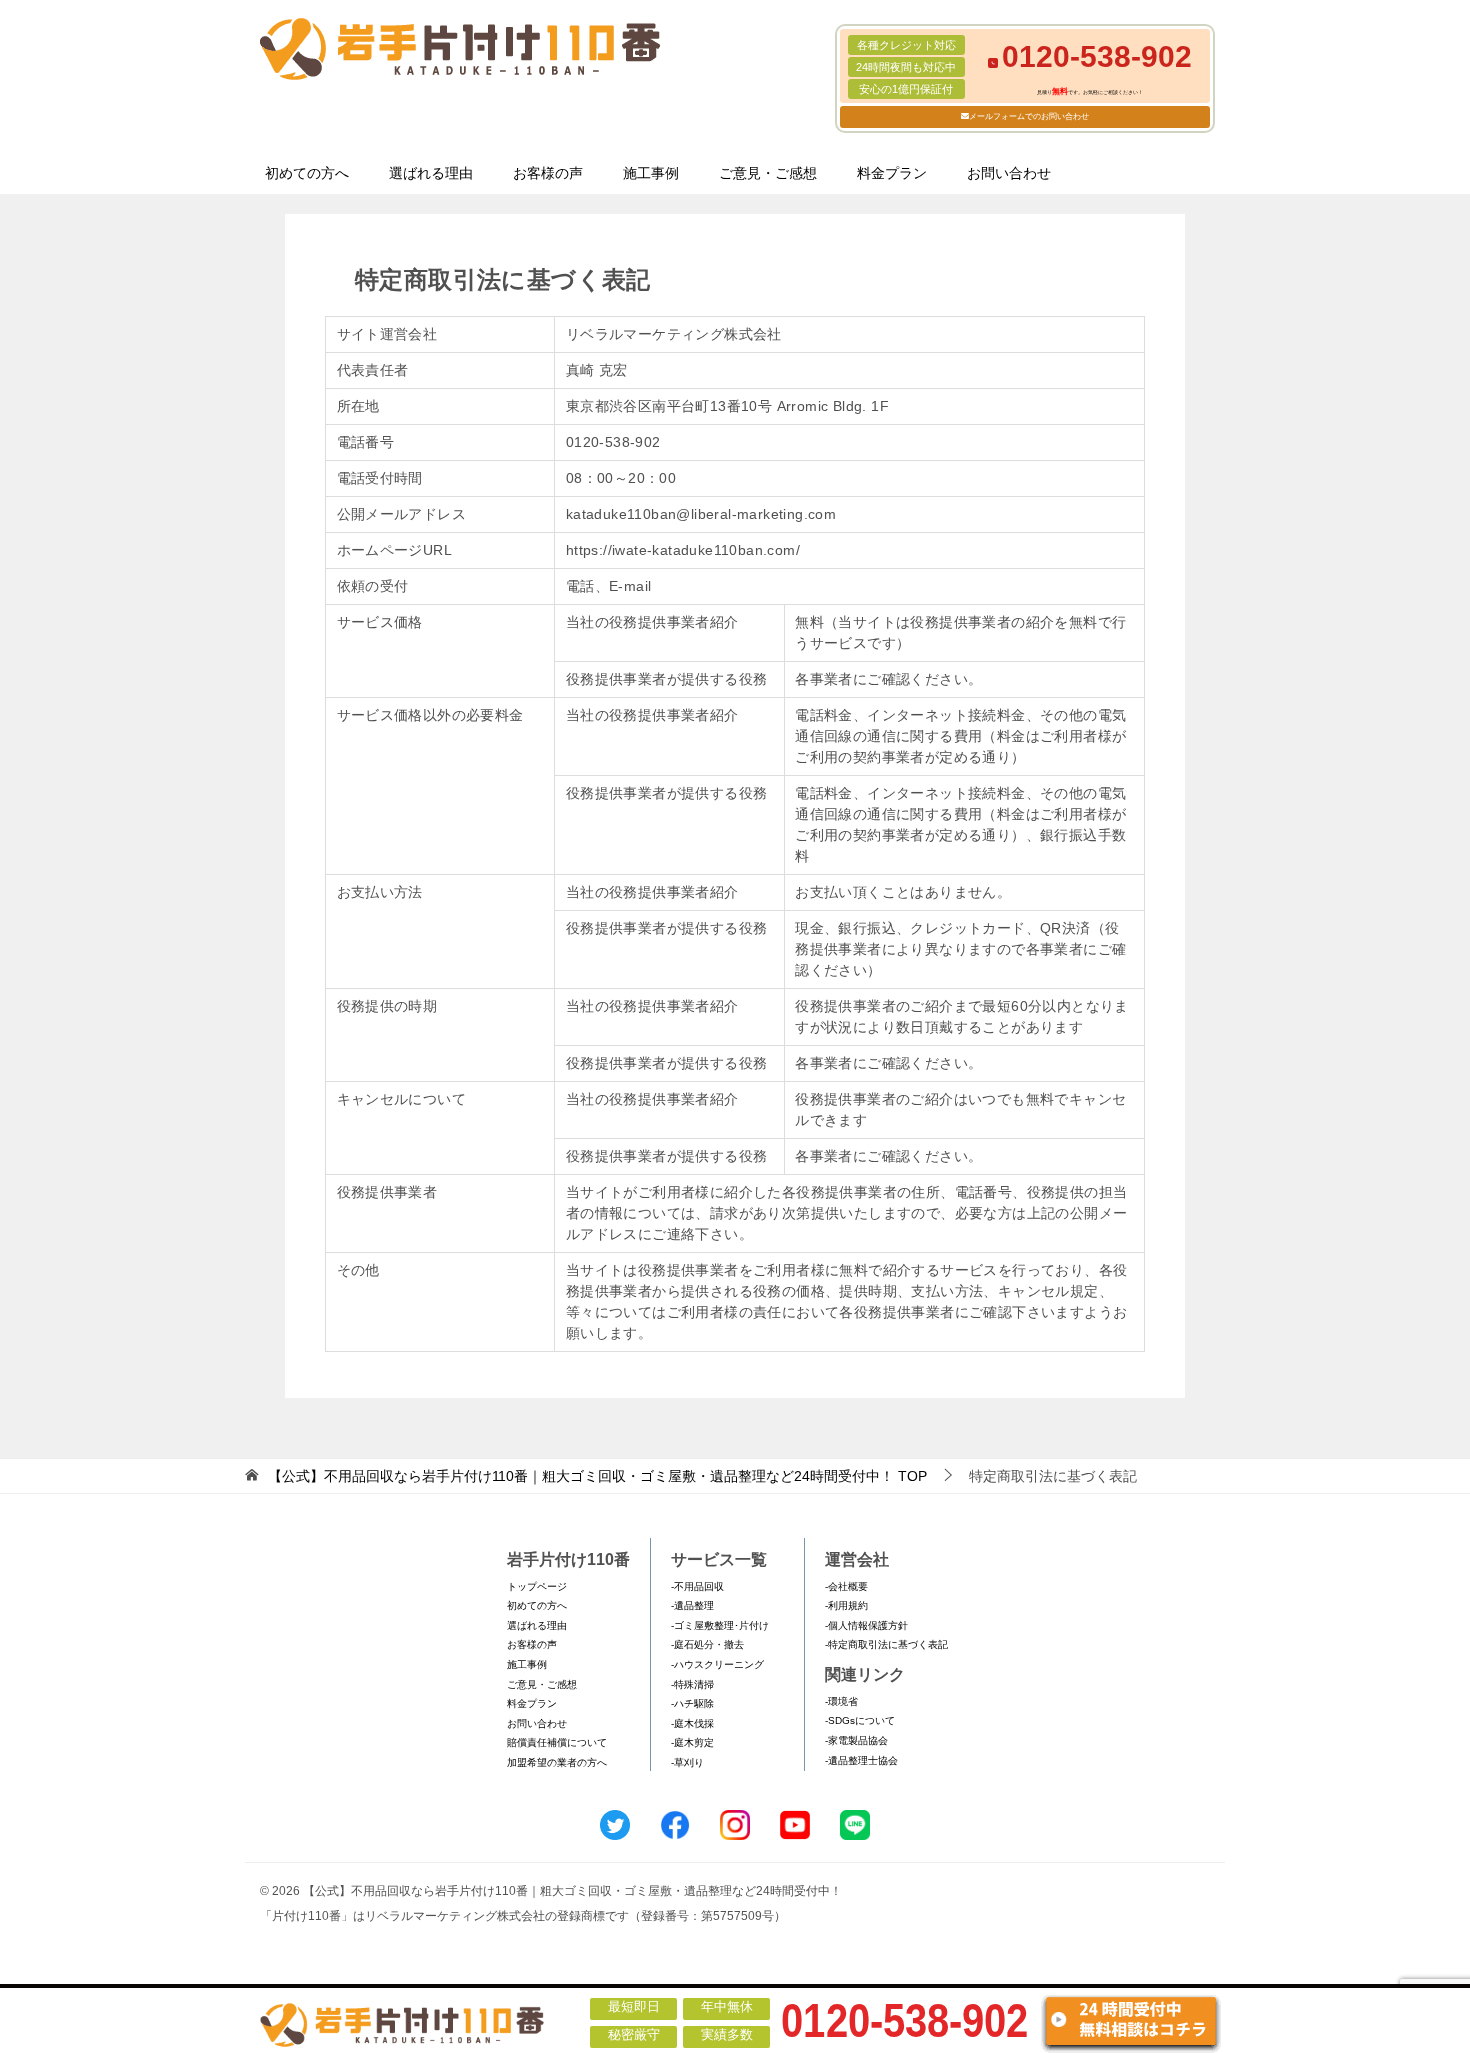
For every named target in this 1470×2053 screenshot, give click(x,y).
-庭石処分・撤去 (707, 1644)
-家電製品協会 (856, 1740)
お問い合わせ (1009, 173)
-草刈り (687, 1762)
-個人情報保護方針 (866, 1625)
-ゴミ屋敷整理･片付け (720, 1625)
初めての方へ (307, 173)
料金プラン (892, 173)
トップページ (537, 1586)
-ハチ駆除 (692, 1703)
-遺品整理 (692, 1605)
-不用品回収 (697, 1586)
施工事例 (651, 173)
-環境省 (841, 1701)
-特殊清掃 (692, 1684)
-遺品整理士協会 (861, 1760)
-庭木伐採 (692, 1723)
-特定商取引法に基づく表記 (886, 1644)
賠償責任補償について (557, 1742)
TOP (597, 1476)
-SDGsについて (860, 1720)
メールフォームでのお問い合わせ (1029, 116)
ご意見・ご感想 (768, 173)
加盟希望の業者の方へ (557, 1762)
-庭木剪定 (692, 1742)
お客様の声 (548, 173)
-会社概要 (846, 1586)
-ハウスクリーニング (717, 1664)
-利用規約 (846, 1605)
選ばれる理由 (431, 173)
